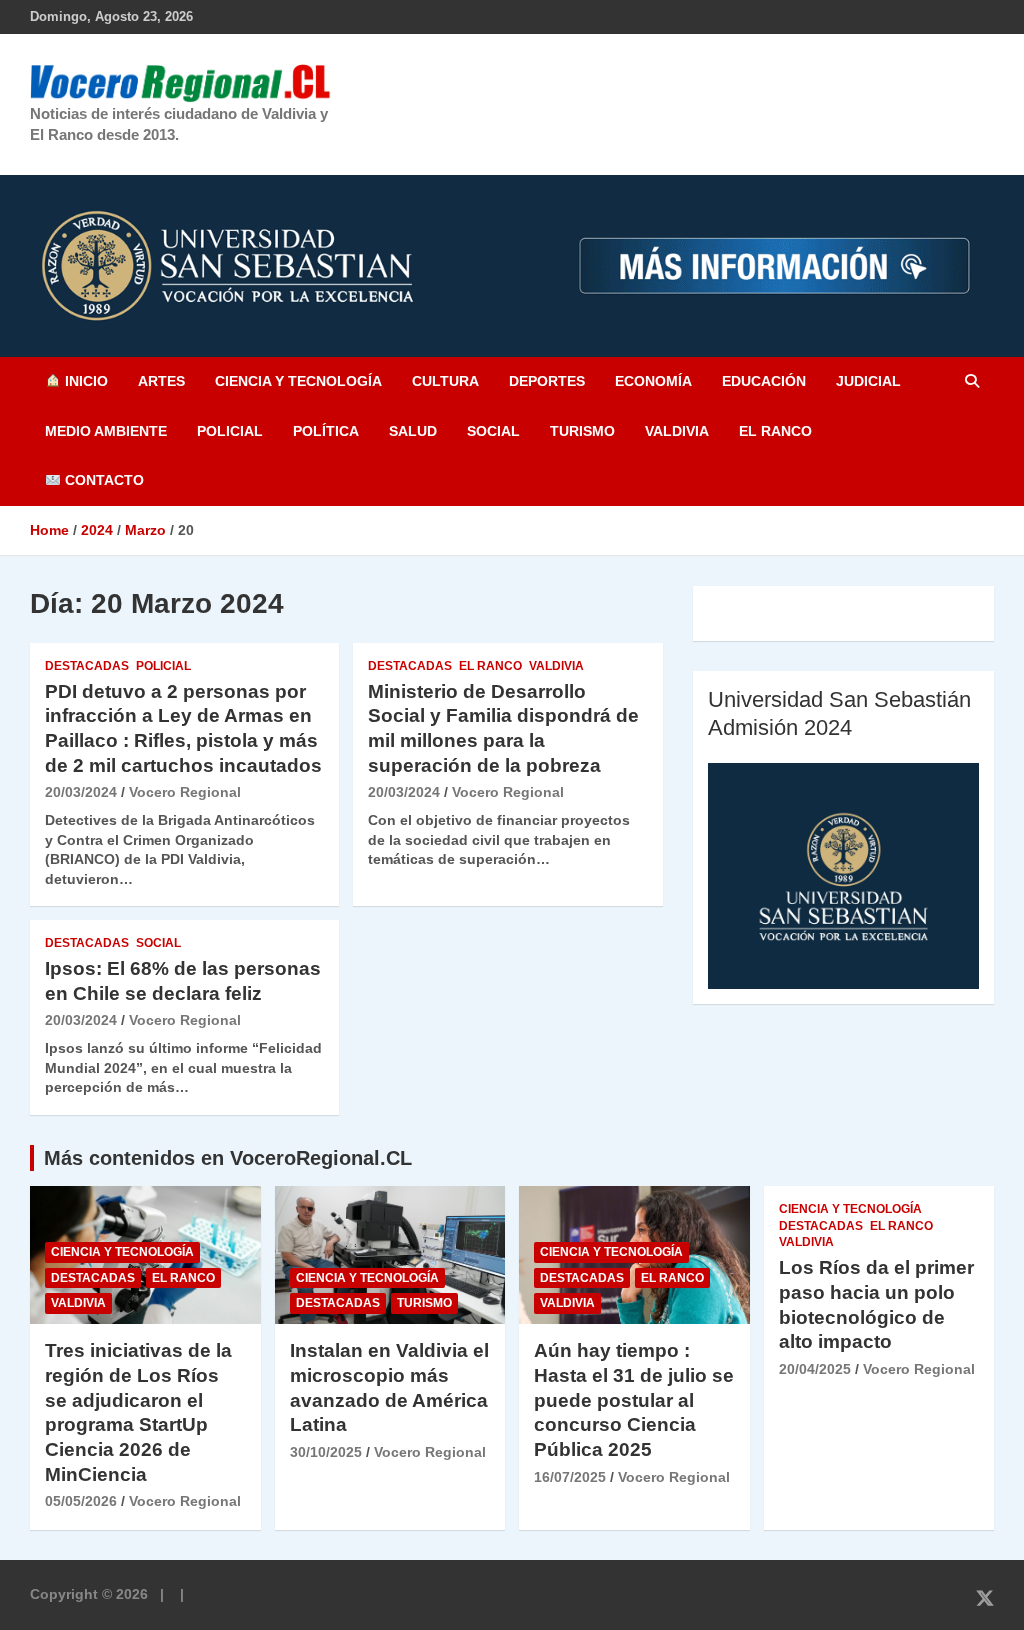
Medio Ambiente (106, 431)
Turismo (582, 431)
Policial (230, 431)
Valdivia (677, 431)
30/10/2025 (326, 1452)
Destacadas (87, 666)
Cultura (445, 381)
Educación (764, 381)
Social (493, 431)
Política (326, 431)
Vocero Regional (185, 792)
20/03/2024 (81, 792)
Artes (161, 381)
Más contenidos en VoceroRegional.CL (228, 1158)
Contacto (102, 480)
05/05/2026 (81, 1501)
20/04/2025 (815, 1369)
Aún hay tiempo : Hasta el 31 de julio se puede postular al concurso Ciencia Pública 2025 (634, 1400)
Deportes (547, 381)
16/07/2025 (570, 1477)
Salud (413, 431)
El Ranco (775, 431)
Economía (653, 381)
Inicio (84, 381)
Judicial (868, 381)
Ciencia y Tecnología (298, 381)
